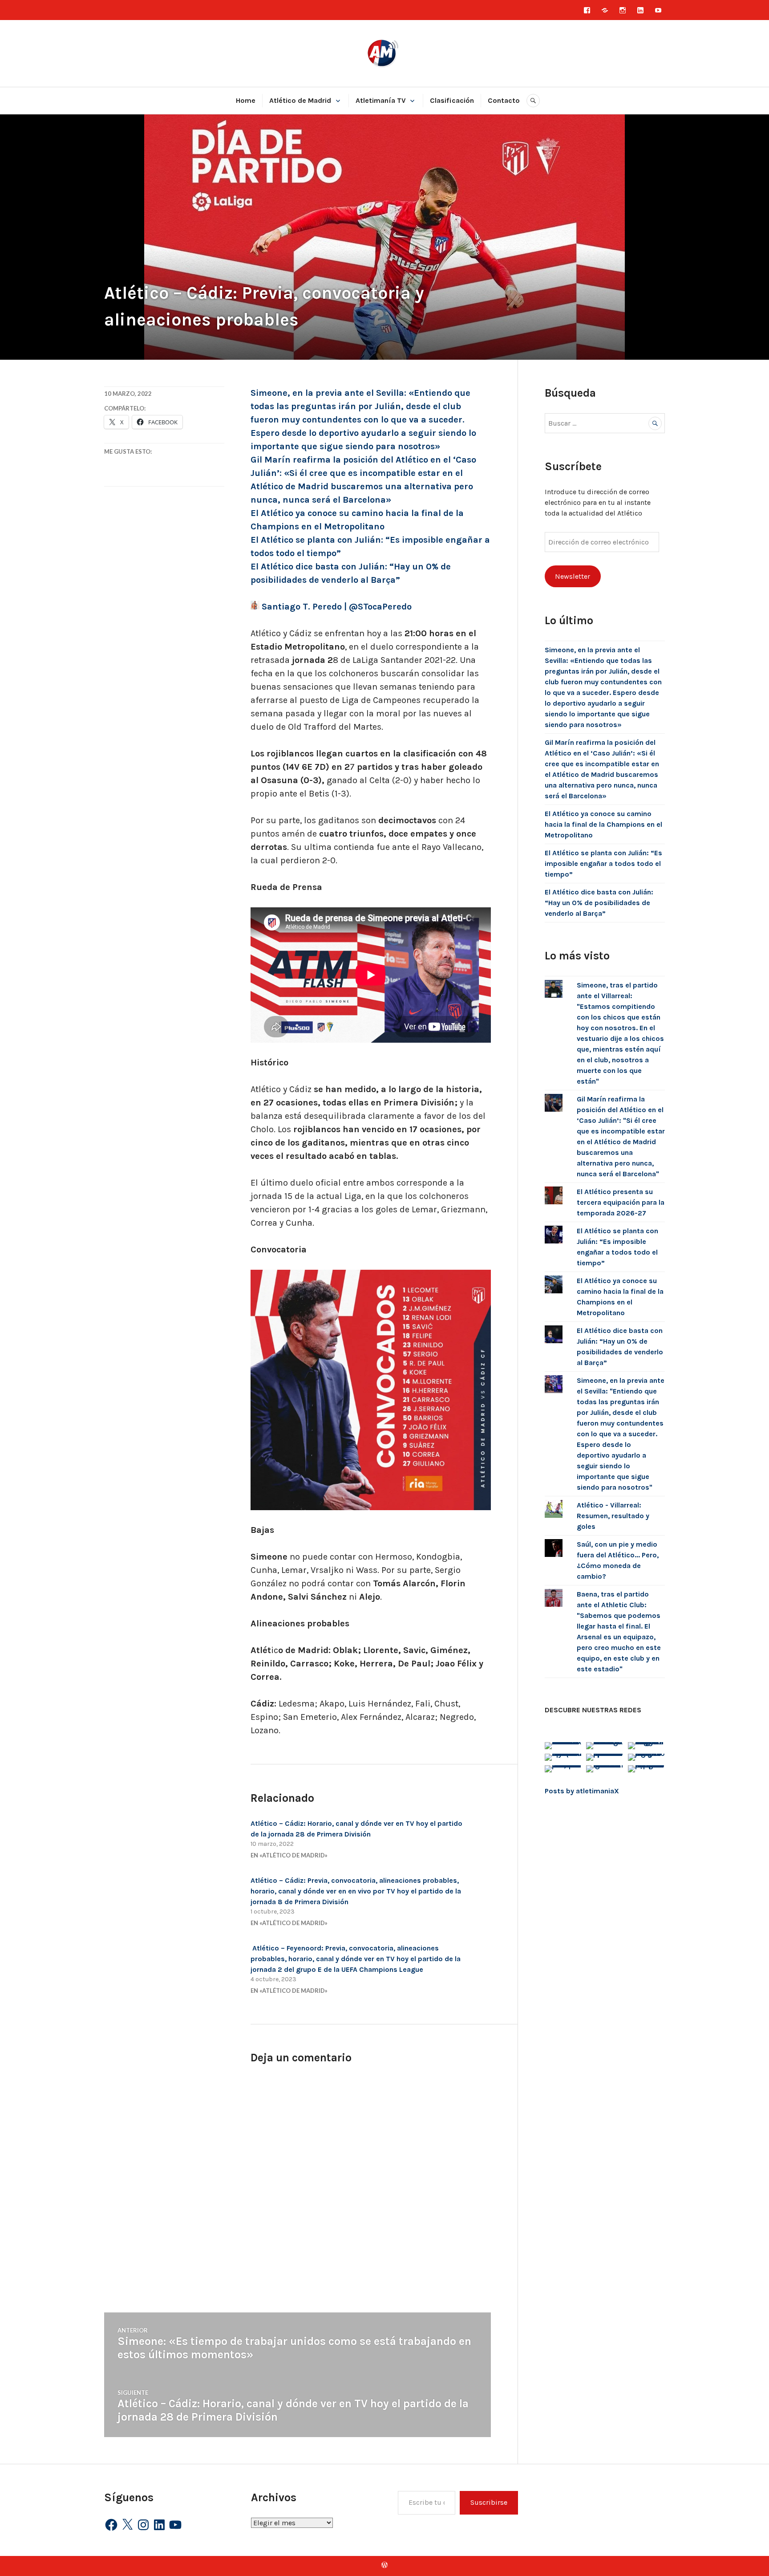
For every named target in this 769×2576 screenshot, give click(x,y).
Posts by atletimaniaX (582, 1791)
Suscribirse (489, 2502)
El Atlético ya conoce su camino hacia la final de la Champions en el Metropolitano (603, 824)
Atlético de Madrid (300, 100)
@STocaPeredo (380, 607)
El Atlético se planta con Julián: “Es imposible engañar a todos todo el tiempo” (603, 863)
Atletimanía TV (381, 100)
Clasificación (452, 100)
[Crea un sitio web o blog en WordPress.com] (384, 2566)
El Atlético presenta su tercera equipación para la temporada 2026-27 (621, 1202)
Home (246, 100)
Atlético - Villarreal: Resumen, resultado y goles (613, 1516)
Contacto (504, 100)
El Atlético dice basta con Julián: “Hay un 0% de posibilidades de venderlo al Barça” (599, 903)
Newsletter (573, 576)
